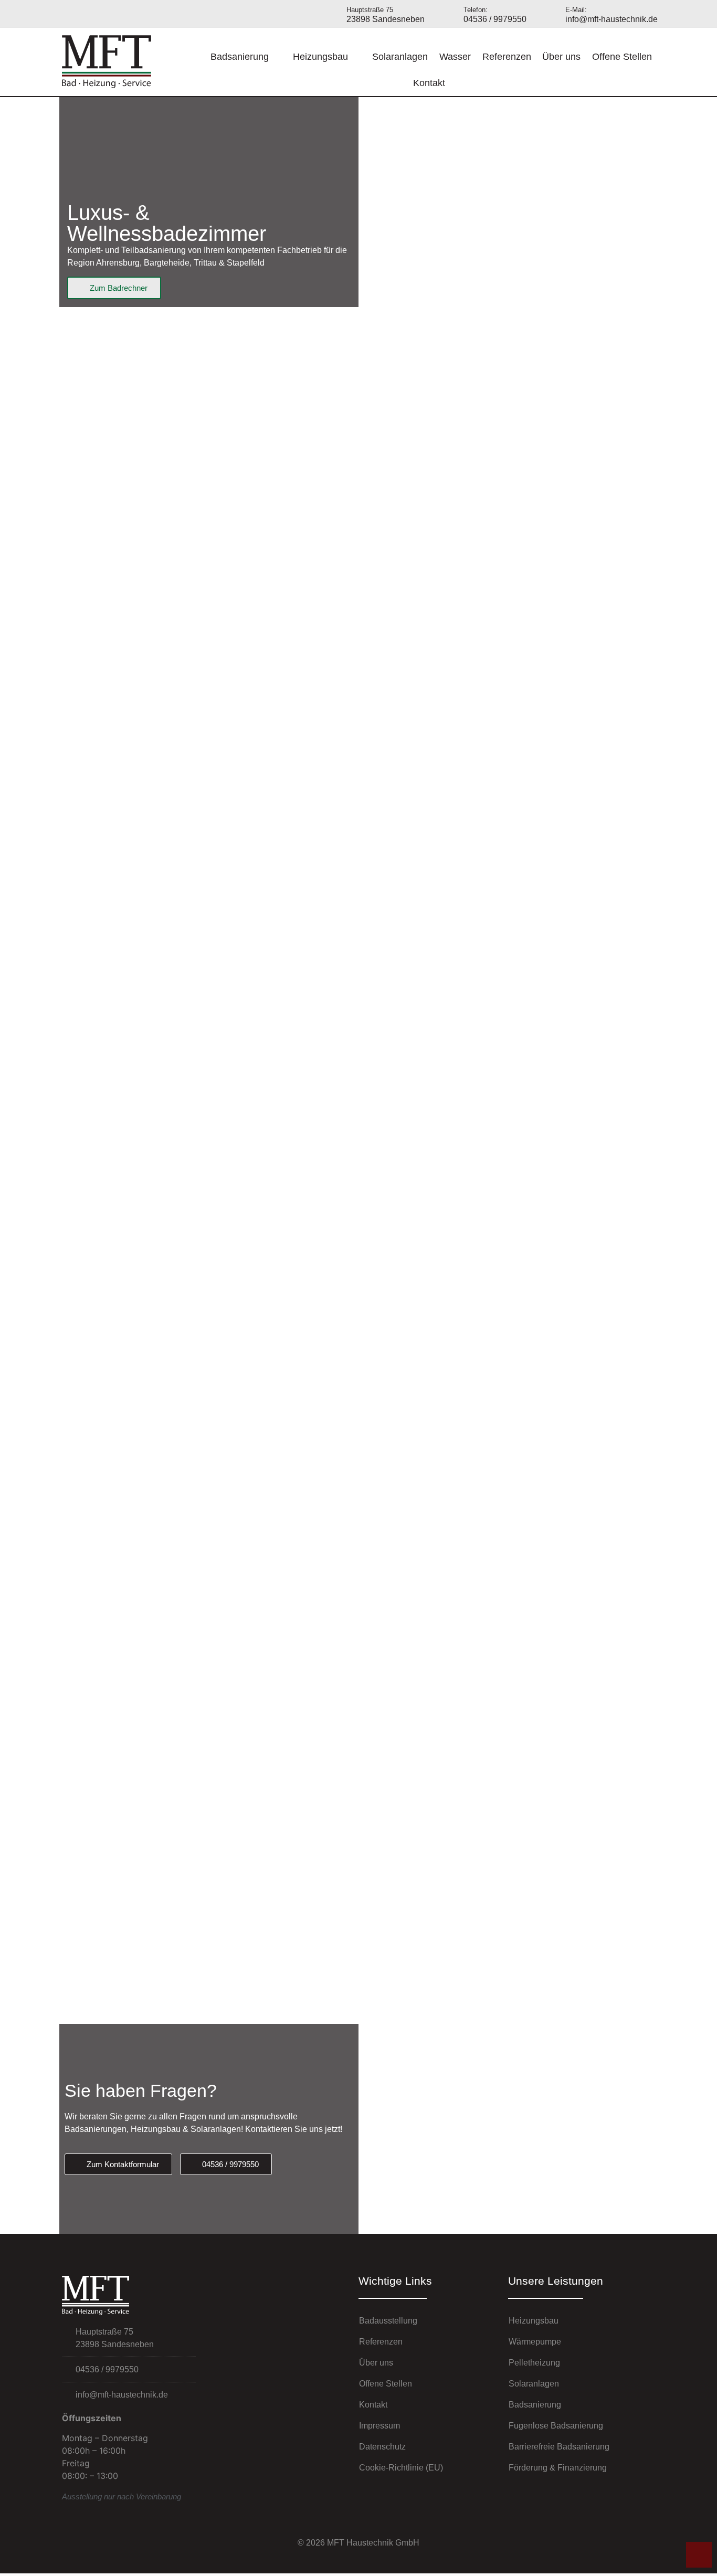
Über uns (561, 57)
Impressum (379, 2426)
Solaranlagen (400, 57)
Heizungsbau (320, 57)
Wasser (455, 57)
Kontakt (429, 83)
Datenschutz (382, 2447)
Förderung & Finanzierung (558, 2468)
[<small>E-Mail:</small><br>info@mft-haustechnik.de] (552, 13)
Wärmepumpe (535, 2342)
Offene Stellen (622, 57)
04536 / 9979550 (495, 15)
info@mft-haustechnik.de (611, 15)
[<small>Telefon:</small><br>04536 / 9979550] (451, 13)
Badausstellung (388, 2321)
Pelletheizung (534, 2363)
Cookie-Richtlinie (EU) (401, 2468)
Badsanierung (240, 57)
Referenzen (507, 57)
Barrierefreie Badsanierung (559, 2447)
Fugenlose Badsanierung (556, 2426)
